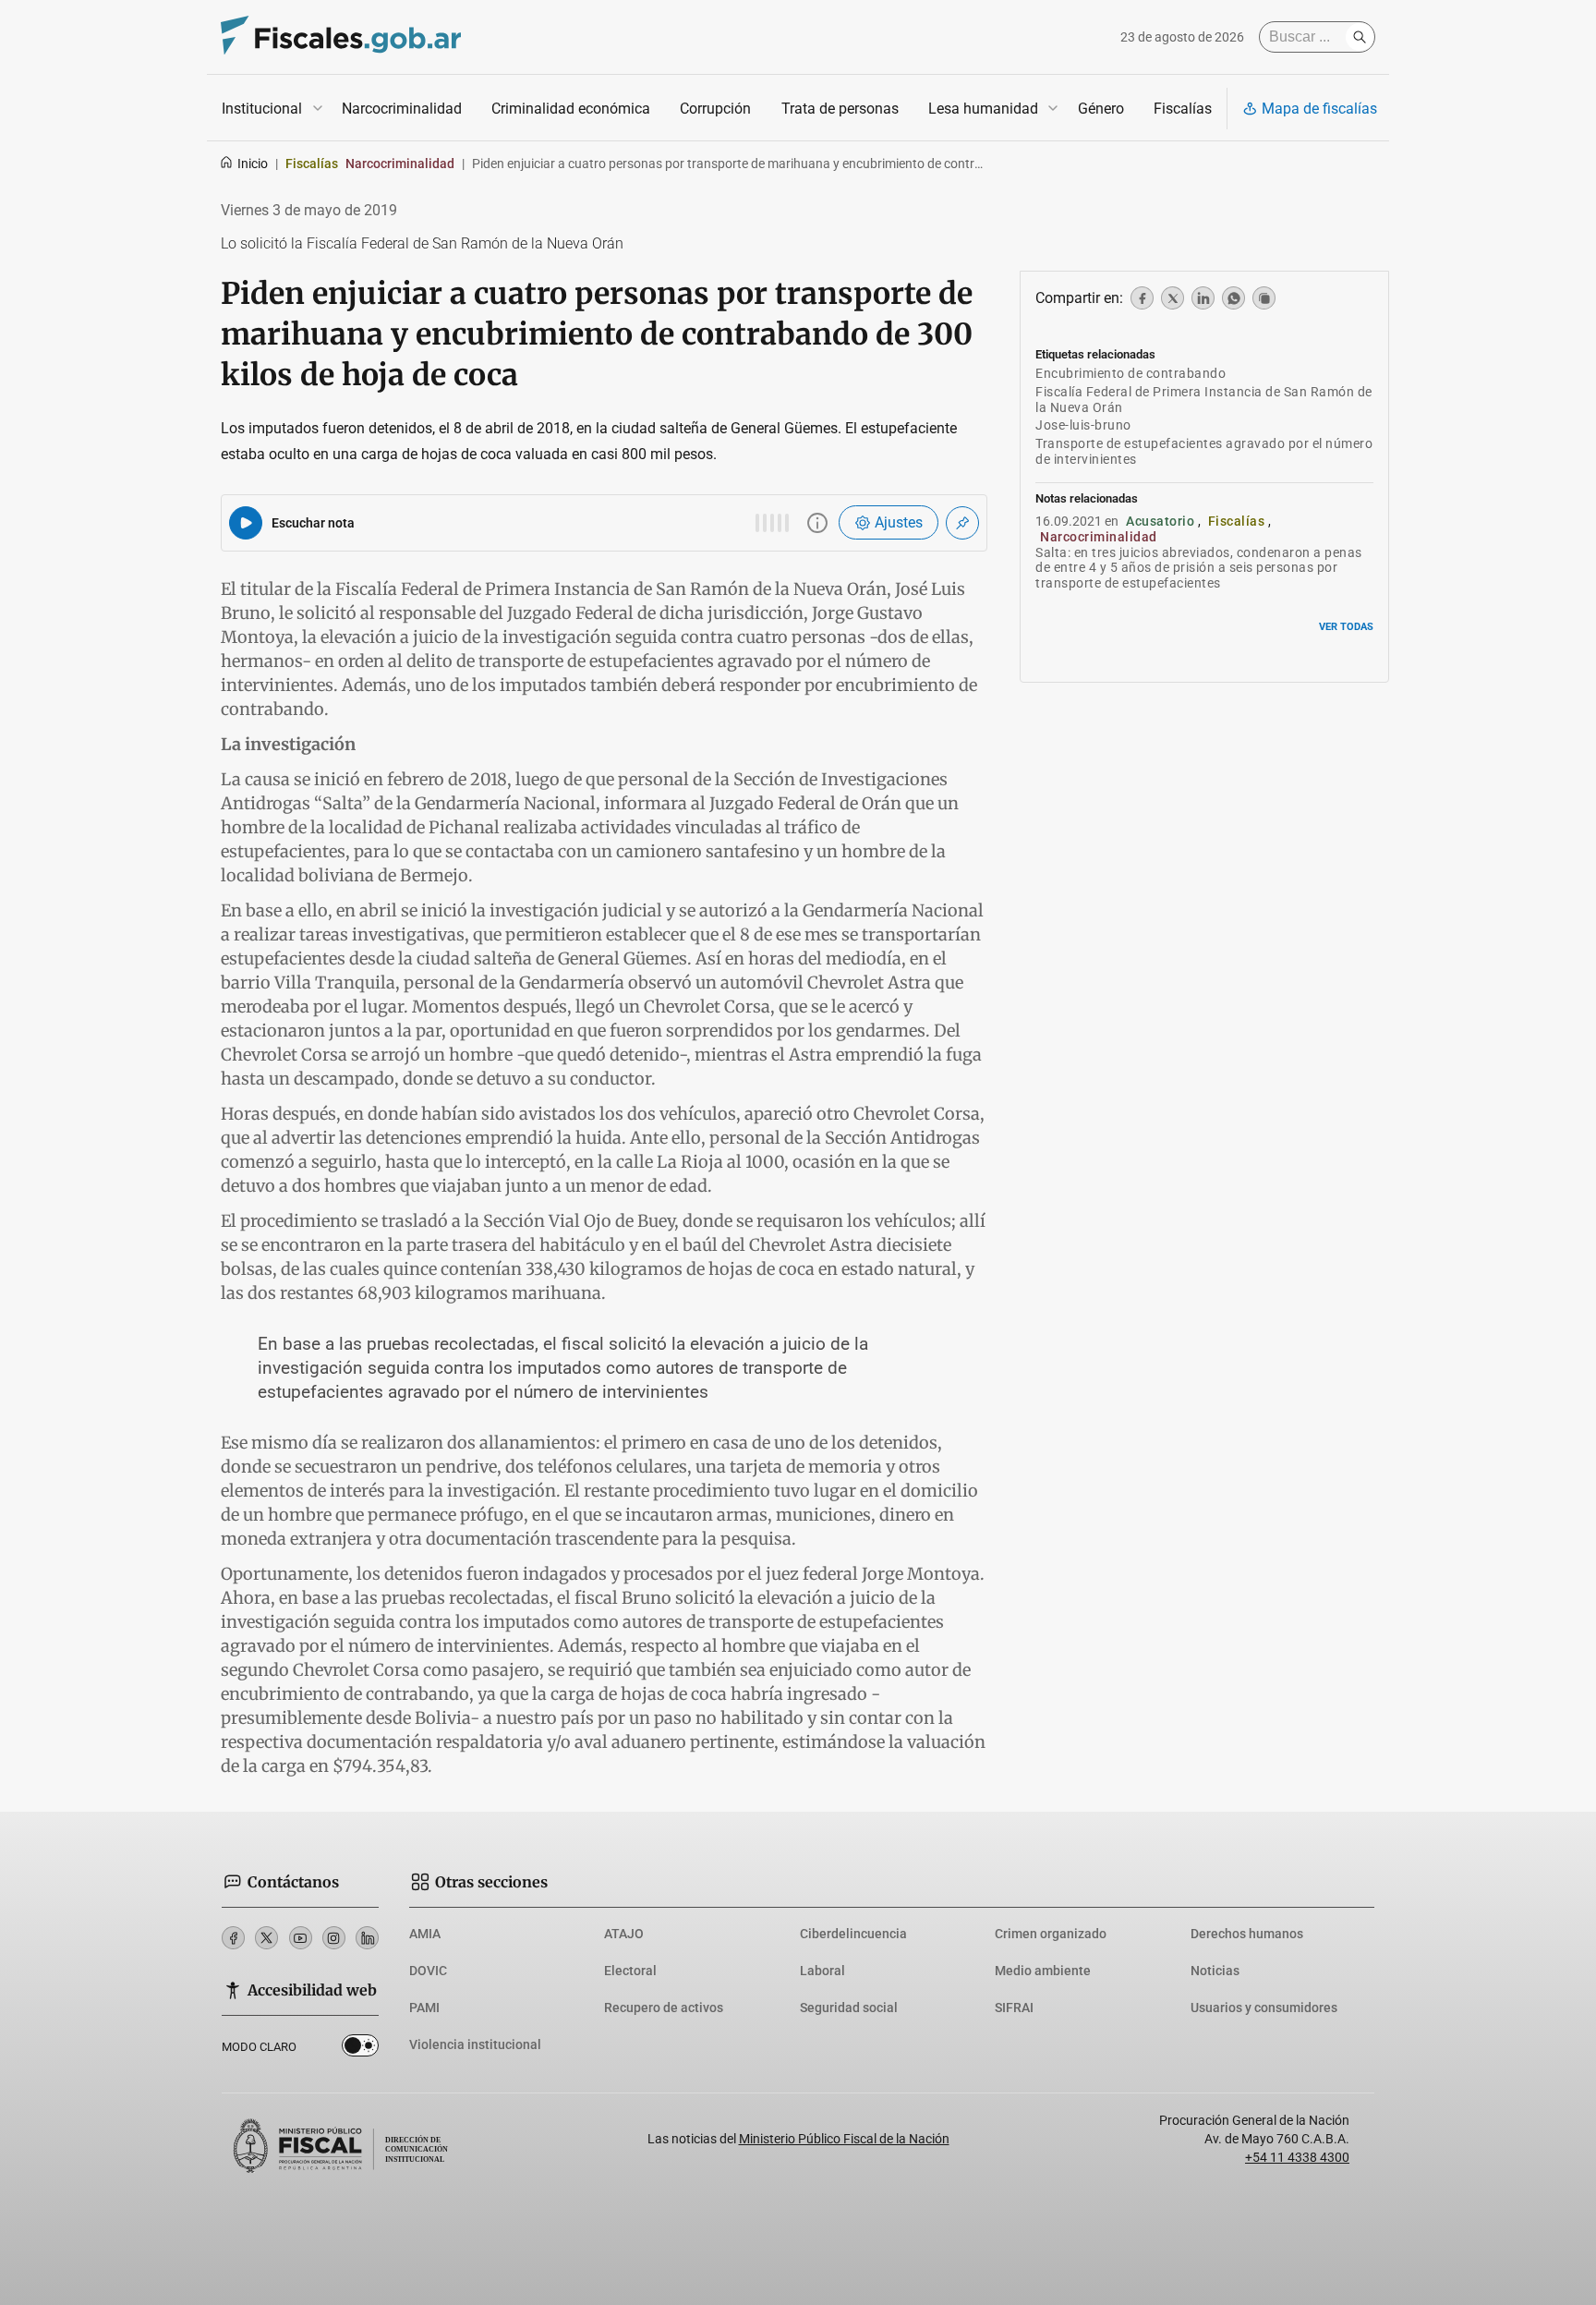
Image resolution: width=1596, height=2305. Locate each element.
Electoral (630, 1971)
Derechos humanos (1247, 1934)
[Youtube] (301, 1938)
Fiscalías (1183, 109)
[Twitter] (266, 1938)
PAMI (424, 2008)
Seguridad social (849, 2008)
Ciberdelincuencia (853, 1934)
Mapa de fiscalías (1319, 109)
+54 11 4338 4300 (1297, 2157)
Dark (360, 2049)
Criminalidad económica (571, 109)
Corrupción (715, 109)
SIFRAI (1014, 2008)
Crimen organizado (1051, 1934)
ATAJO (624, 1934)
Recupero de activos (664, 2008)
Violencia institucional (475, 2044)
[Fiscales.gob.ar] (341, 37)
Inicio (253, 164)
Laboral (822, 1971)
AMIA (425, 1934)
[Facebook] (233, 1938)
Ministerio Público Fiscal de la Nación (844, 2139)
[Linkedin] (367, 1938)
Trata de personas (840, 109)
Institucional (262, 109)
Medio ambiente (1043, 1971)
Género (1101, 109)
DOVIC (428, 1971)
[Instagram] (334, 1938)
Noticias (1215, 1971)
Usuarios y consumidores (1264, 2008)
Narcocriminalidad (402, 109)
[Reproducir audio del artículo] (246, 523)
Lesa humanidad (983, 109)
